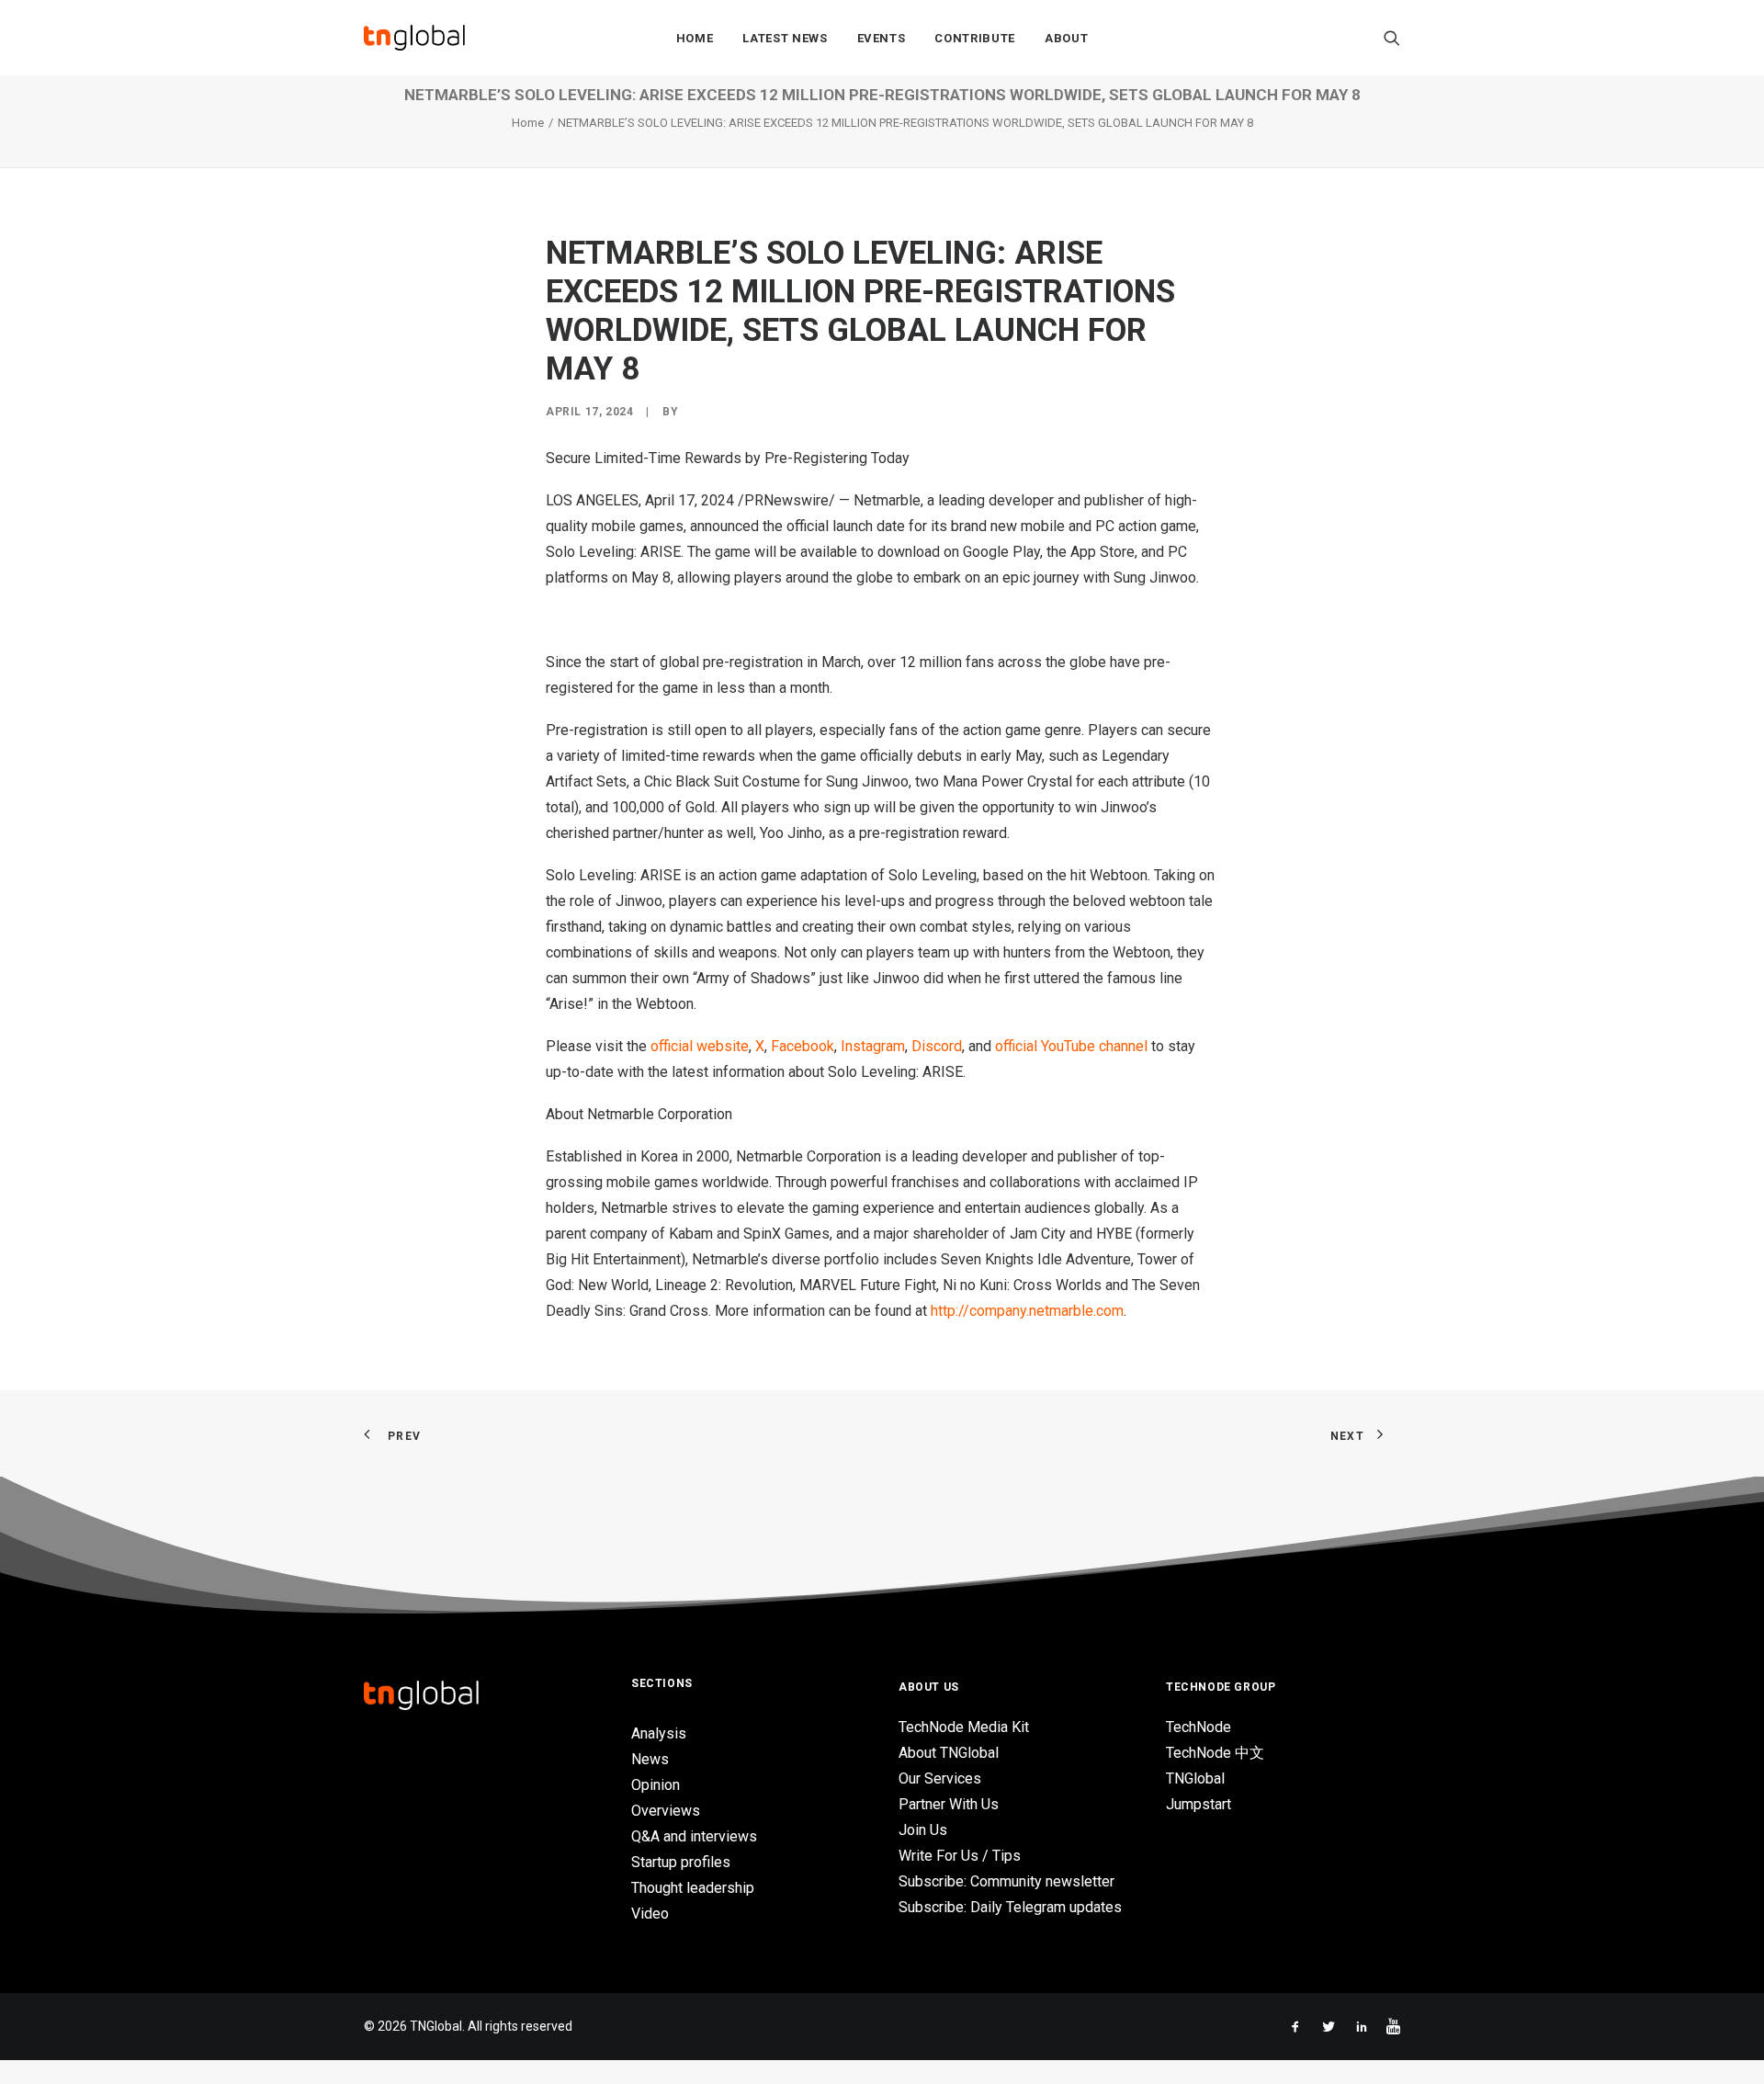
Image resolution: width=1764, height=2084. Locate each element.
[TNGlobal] (414, 38)
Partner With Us (949, 1804)
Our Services (940, 1778)
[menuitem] (695, 38)
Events (882, 38)
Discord (937, 1046)
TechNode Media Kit (964, 1727)
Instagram (873, 1046)
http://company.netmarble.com (1027, 1311)
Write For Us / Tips (960, 1856)
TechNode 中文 (1215, 1753)
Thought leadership (693, 1888)
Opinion (656, 1785)
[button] (1392, 38)
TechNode (1199, 1727)
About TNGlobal (949, 1753)
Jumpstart (1199, 1804)
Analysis (659, 1733)
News (650, 1759)
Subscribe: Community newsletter (1006, 1881)
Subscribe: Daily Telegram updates (1010, 1907)
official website (700, 1046)
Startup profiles (681, 1862)
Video (650, 1914)
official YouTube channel (1071, 1046)
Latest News (785, 38)
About (1066, 38)
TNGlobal (1195, 1778)
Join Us (923, 1830)
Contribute (975, 38)
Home (695, 38)
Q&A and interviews (694, 1836)
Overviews (666, 1811)
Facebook (803, 1046)
